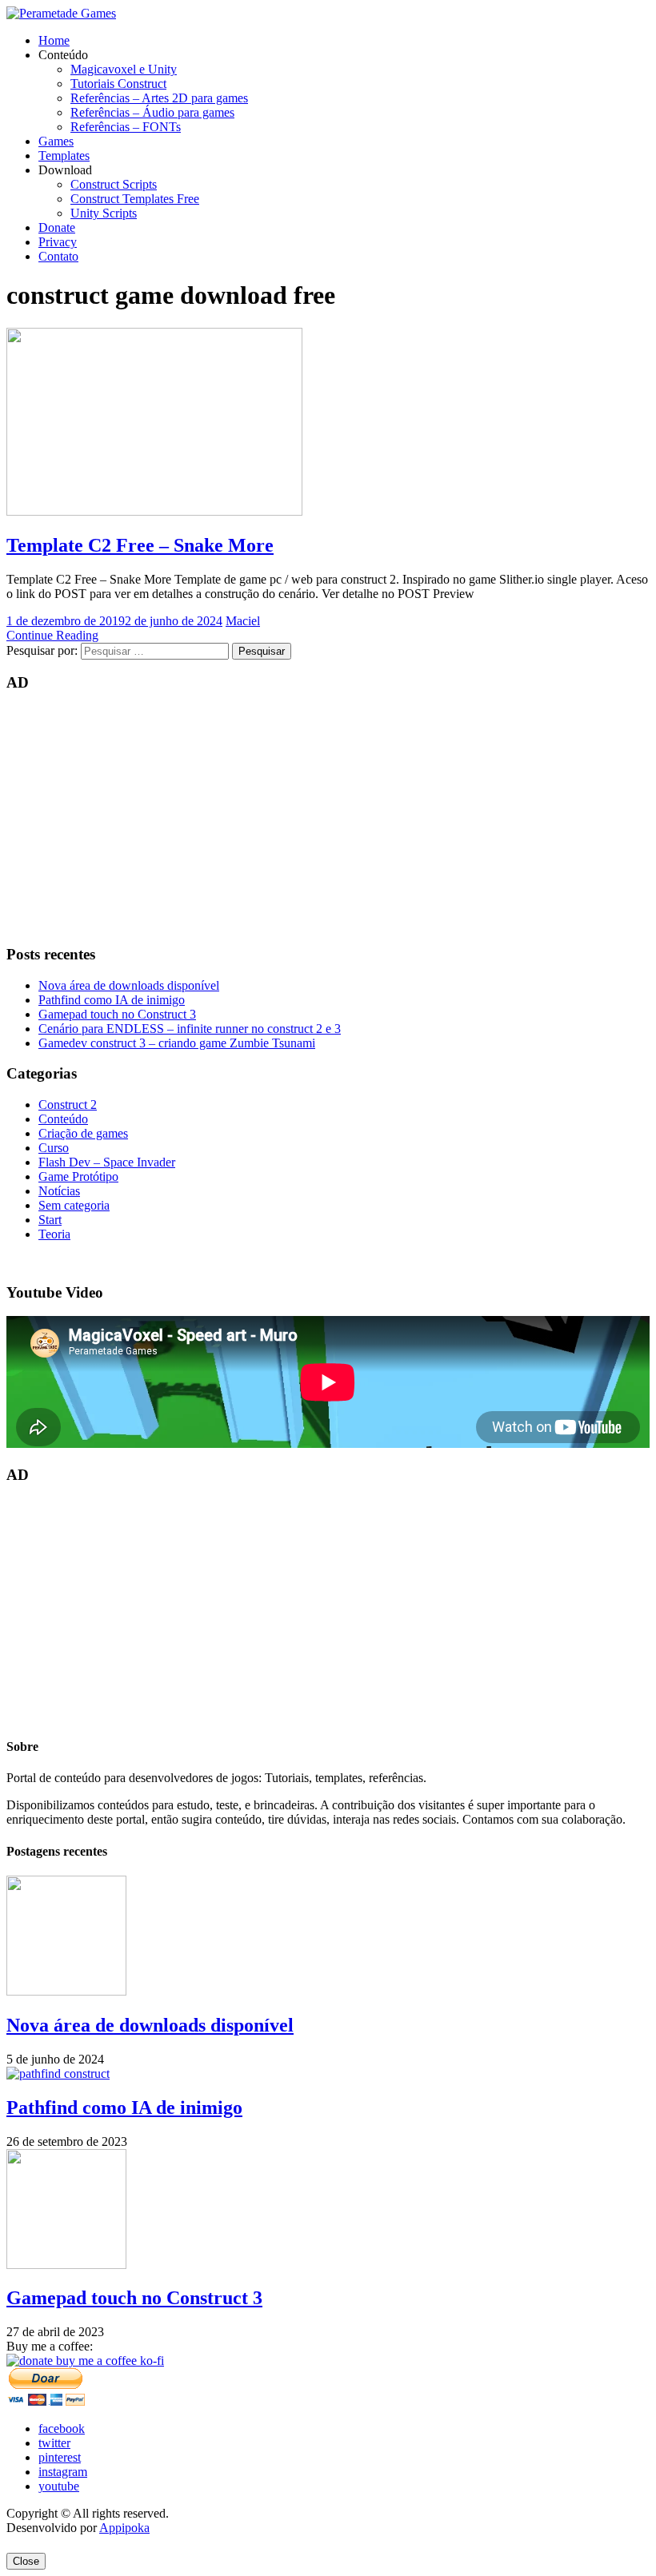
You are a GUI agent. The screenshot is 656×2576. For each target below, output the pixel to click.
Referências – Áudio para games (152, 112)
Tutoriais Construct (118, 84)
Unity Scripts (104, 213)
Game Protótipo (78, 1176)
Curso (54, 1148)
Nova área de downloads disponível (129, 985)
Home (54, 40)
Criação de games (83, 1133)
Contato (58, 256)
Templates (64, 156)
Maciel (243, 621)
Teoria (54, 1234)
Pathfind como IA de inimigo (112, 1000)
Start (50, 1220)
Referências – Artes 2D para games (159, 98)
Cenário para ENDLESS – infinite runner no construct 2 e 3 (190, 1029)
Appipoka (124, 2528)
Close (26, 2561)
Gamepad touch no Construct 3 (117, 1014)
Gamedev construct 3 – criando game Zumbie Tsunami (177, 1043)
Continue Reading (52, 635)
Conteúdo (63, 1119)
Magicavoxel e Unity (124, 69)
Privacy (58, 242)
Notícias (59, 1191)
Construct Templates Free (135, 199)
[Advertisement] (328, 819)
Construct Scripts (114, 184)
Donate (57, 227)
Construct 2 (68, 1105)
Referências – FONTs (126, 127)
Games (56, 141)
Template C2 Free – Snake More (140, 545)
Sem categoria (74, 1205)
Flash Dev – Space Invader (107, 1162)
